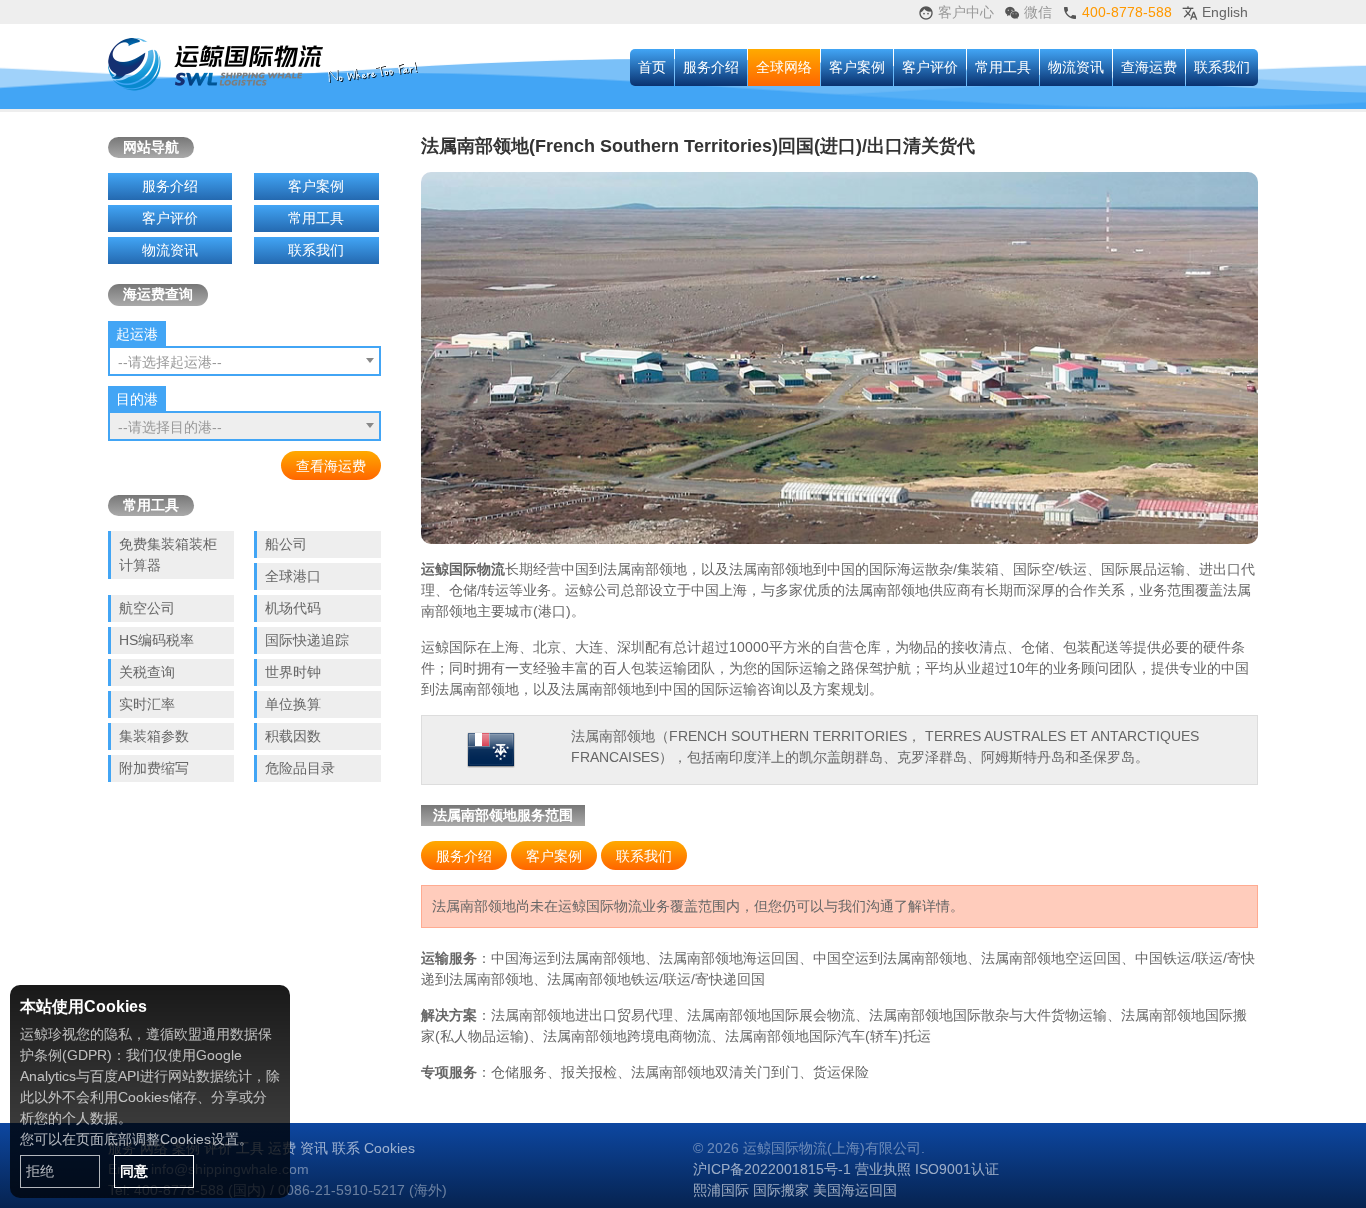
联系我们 (1222, 67)
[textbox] (244, 362)
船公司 (286, 544)
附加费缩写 (154, 768)
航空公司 (147, 608)
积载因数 (293, 736)
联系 (346, 1148)
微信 (1036, 12)
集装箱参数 (154, 736)
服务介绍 (711, 67)
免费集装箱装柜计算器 (168, 554)
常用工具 (1003, 67)
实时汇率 (147, 704)
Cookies (389, 1148)
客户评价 (930, 67)
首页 (652, 67)
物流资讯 (1076, 67)
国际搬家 (781, 1190)
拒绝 (40, 1171)
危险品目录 (300, 768)
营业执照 (883, 1169)
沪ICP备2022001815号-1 (772, 1169)
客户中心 (964, 12)
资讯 (314, 1148)
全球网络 (784, 67)
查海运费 (1149, 67)
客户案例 (857, 67)
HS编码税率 (156, 640)
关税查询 (147, 672)
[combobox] (244, 361)
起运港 (137, 334)
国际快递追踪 (307, 640)
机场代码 (293, 608)
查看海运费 (331, 466)
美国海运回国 (855, 1190)
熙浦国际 (721, 1190)
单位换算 (293, 704)
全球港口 (293, 576)
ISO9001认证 (957, 1169)
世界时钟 (293, 672)
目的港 (137, 399)
